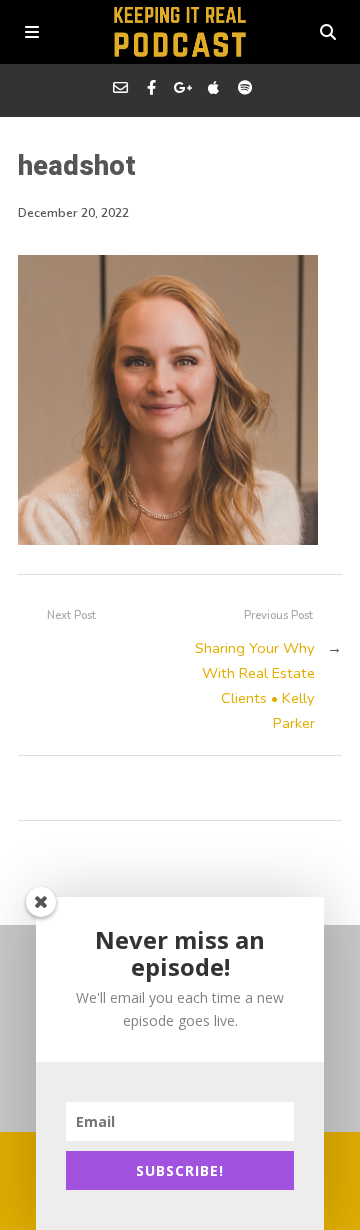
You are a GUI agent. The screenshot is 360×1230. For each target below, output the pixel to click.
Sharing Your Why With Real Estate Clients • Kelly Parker (255, 685)
